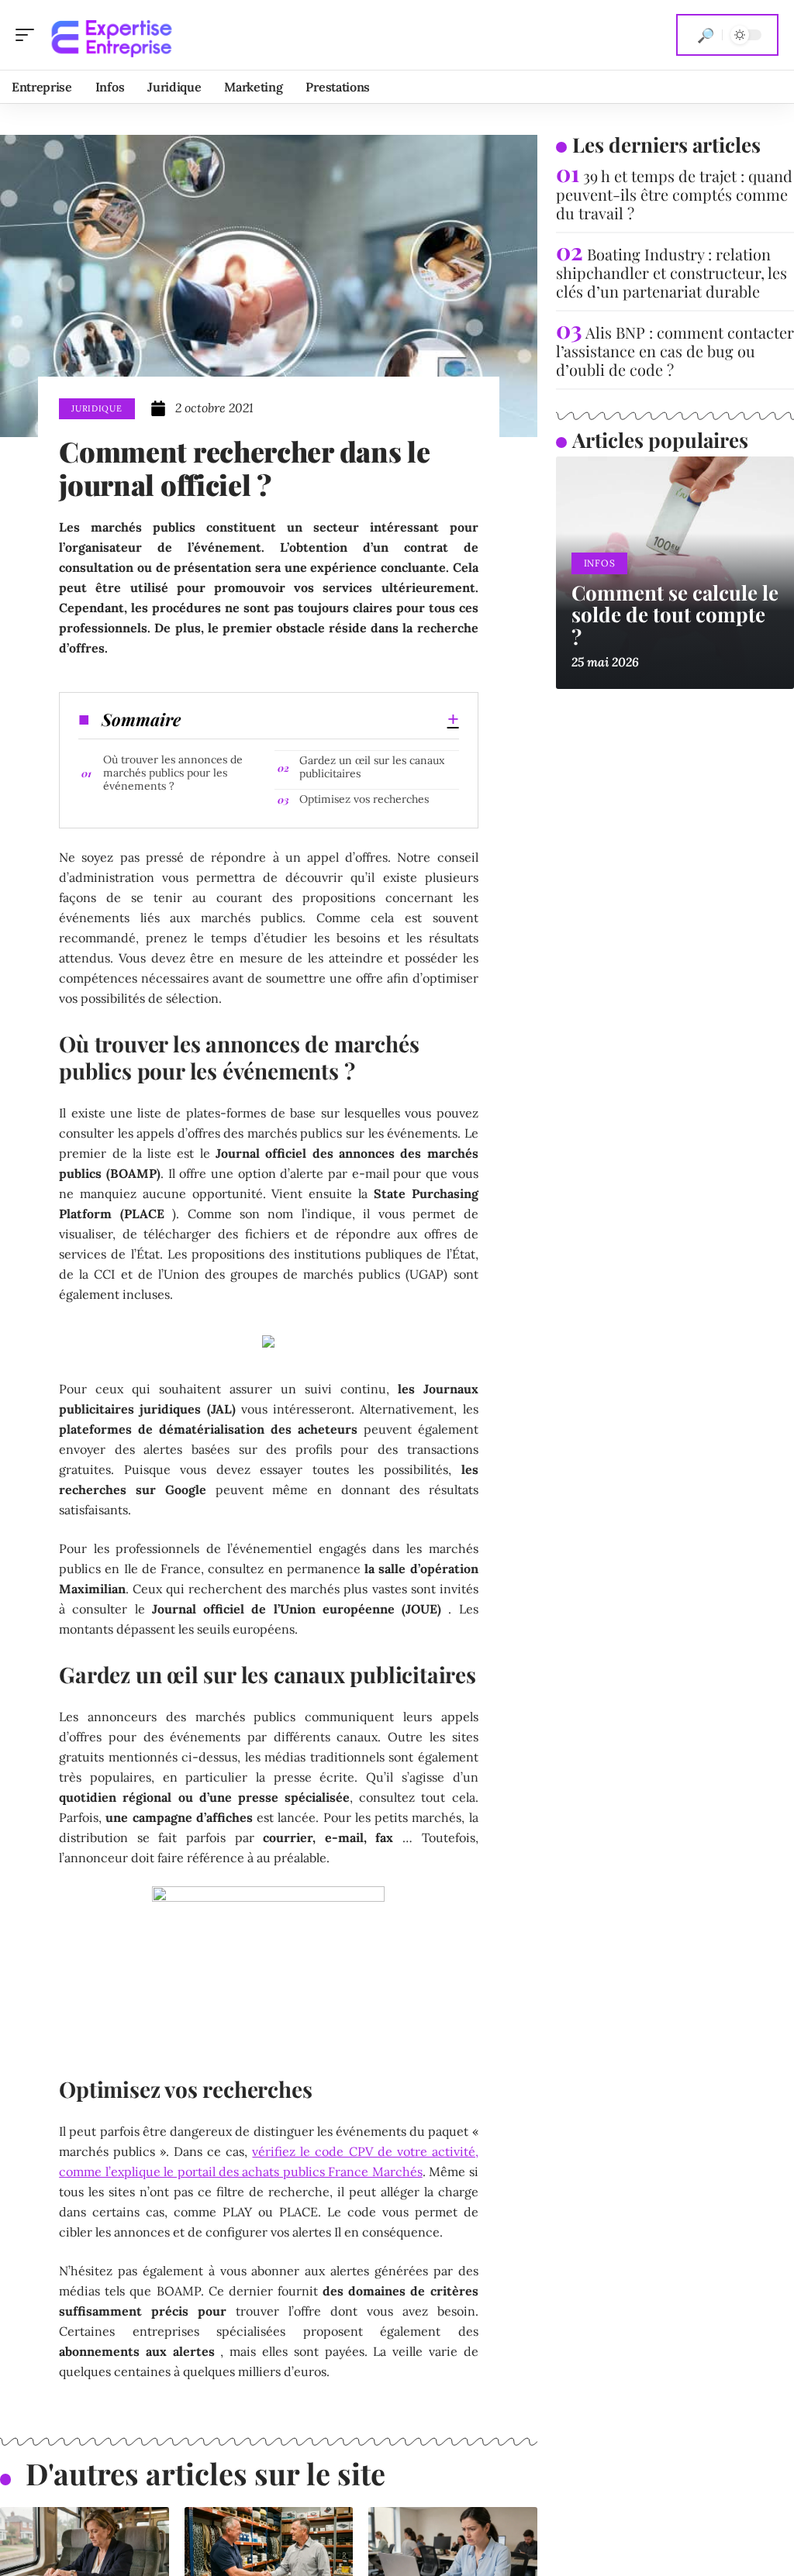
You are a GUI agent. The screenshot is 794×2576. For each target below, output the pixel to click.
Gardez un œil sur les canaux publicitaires (372, 767)
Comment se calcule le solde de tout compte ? (675, 615)
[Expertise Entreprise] (112, 35)
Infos (600, 563)
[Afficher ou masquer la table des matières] (319, 719)
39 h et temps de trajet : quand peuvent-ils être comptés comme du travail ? (674, 194)
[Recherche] (706, 35)
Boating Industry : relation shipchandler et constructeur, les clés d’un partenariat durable (671, 272)
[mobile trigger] (29, 35)
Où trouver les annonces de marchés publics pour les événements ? (173, 773)
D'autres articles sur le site (205, 2473)
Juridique (97, 408)
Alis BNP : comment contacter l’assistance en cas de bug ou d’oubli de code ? (675, 351)
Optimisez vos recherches (364, 799)
